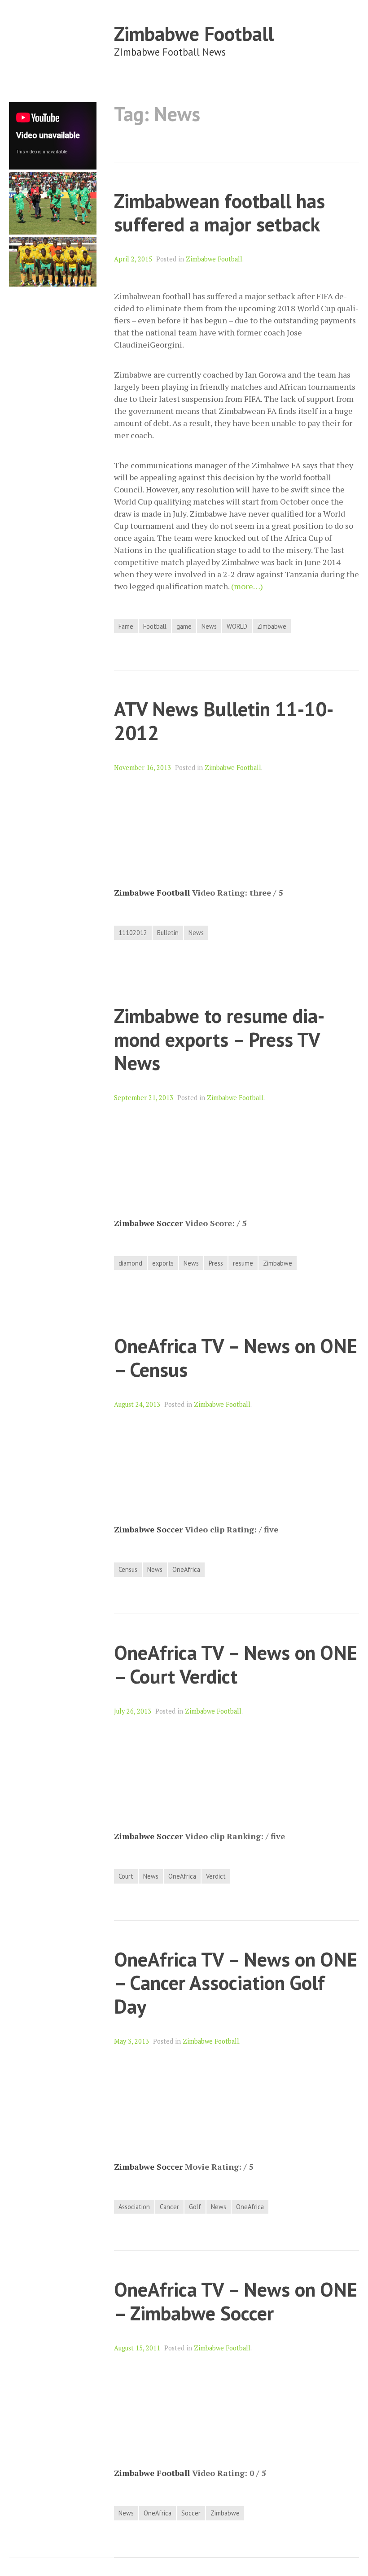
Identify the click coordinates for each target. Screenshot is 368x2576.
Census (128, 1569)
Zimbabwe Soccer (148, 1223)
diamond (130, 1263)
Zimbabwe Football (194, 33)
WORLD (237, 626)
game (184, 626)
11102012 (133, 933)
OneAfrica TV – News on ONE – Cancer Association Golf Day (236, 1983)
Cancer (169, 2207)
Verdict (216, 1876)
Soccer (191, 2513)
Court (126, 1876)
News (209, 626)
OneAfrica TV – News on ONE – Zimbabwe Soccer (236, 2301)
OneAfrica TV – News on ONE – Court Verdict (236, 1664)
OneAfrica (186, 1569)
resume (243, 1263)
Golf (195, 2207)
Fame (126, 626)
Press (216, 1263)
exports (163, 1263)
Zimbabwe (272, 626)
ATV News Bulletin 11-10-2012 (224, 721)
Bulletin (168, 933)
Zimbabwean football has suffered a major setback (219, 213)
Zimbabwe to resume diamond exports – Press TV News (219, 1039)
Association (134, 2207)
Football (155, 626)
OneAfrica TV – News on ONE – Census (236, 1358)
